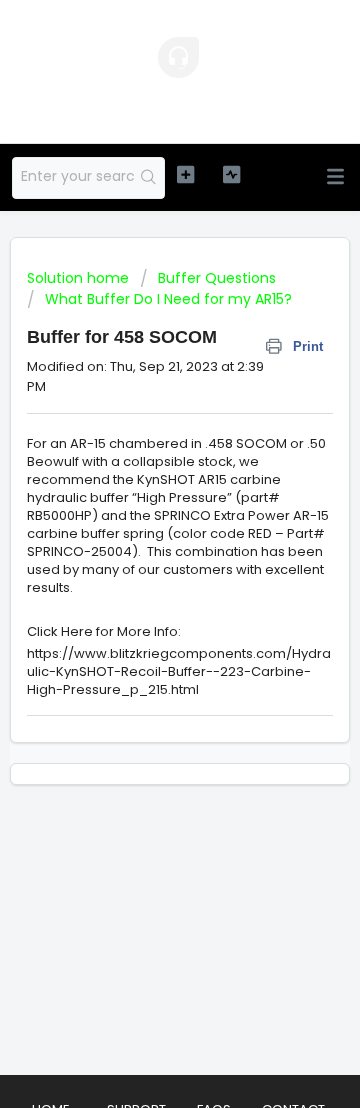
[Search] (149, 178)
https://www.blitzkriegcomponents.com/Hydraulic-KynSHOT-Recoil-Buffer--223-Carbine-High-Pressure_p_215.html (179, 671)
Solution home (80, 278)
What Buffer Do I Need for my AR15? (168, 299)
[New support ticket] (185, 175)
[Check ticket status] (231, 175)
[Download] (143, 541)
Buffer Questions (217, 278)
